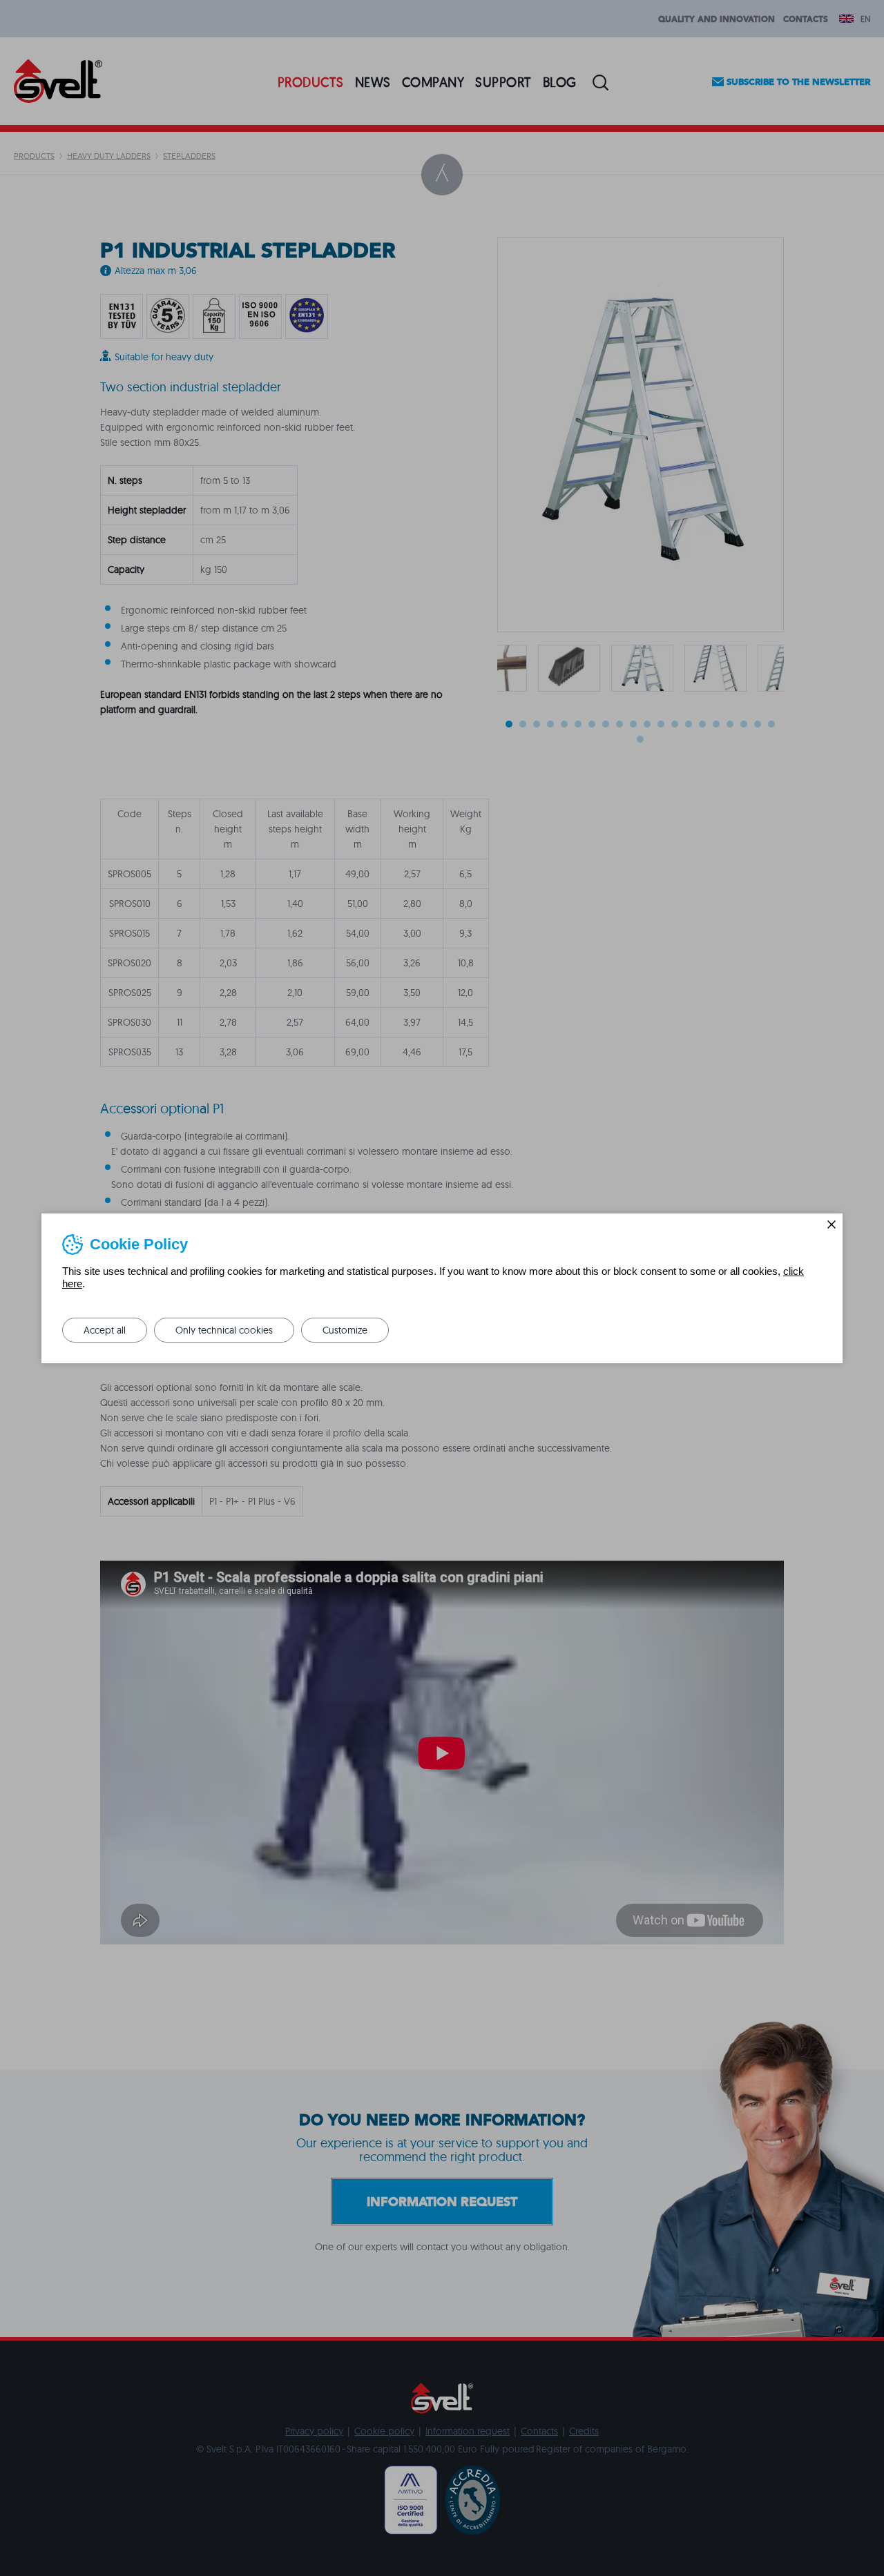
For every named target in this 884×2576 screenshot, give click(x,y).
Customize (345, 1330)
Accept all (105, 1330)
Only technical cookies (224, 1330)
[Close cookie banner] (832, 1224)
